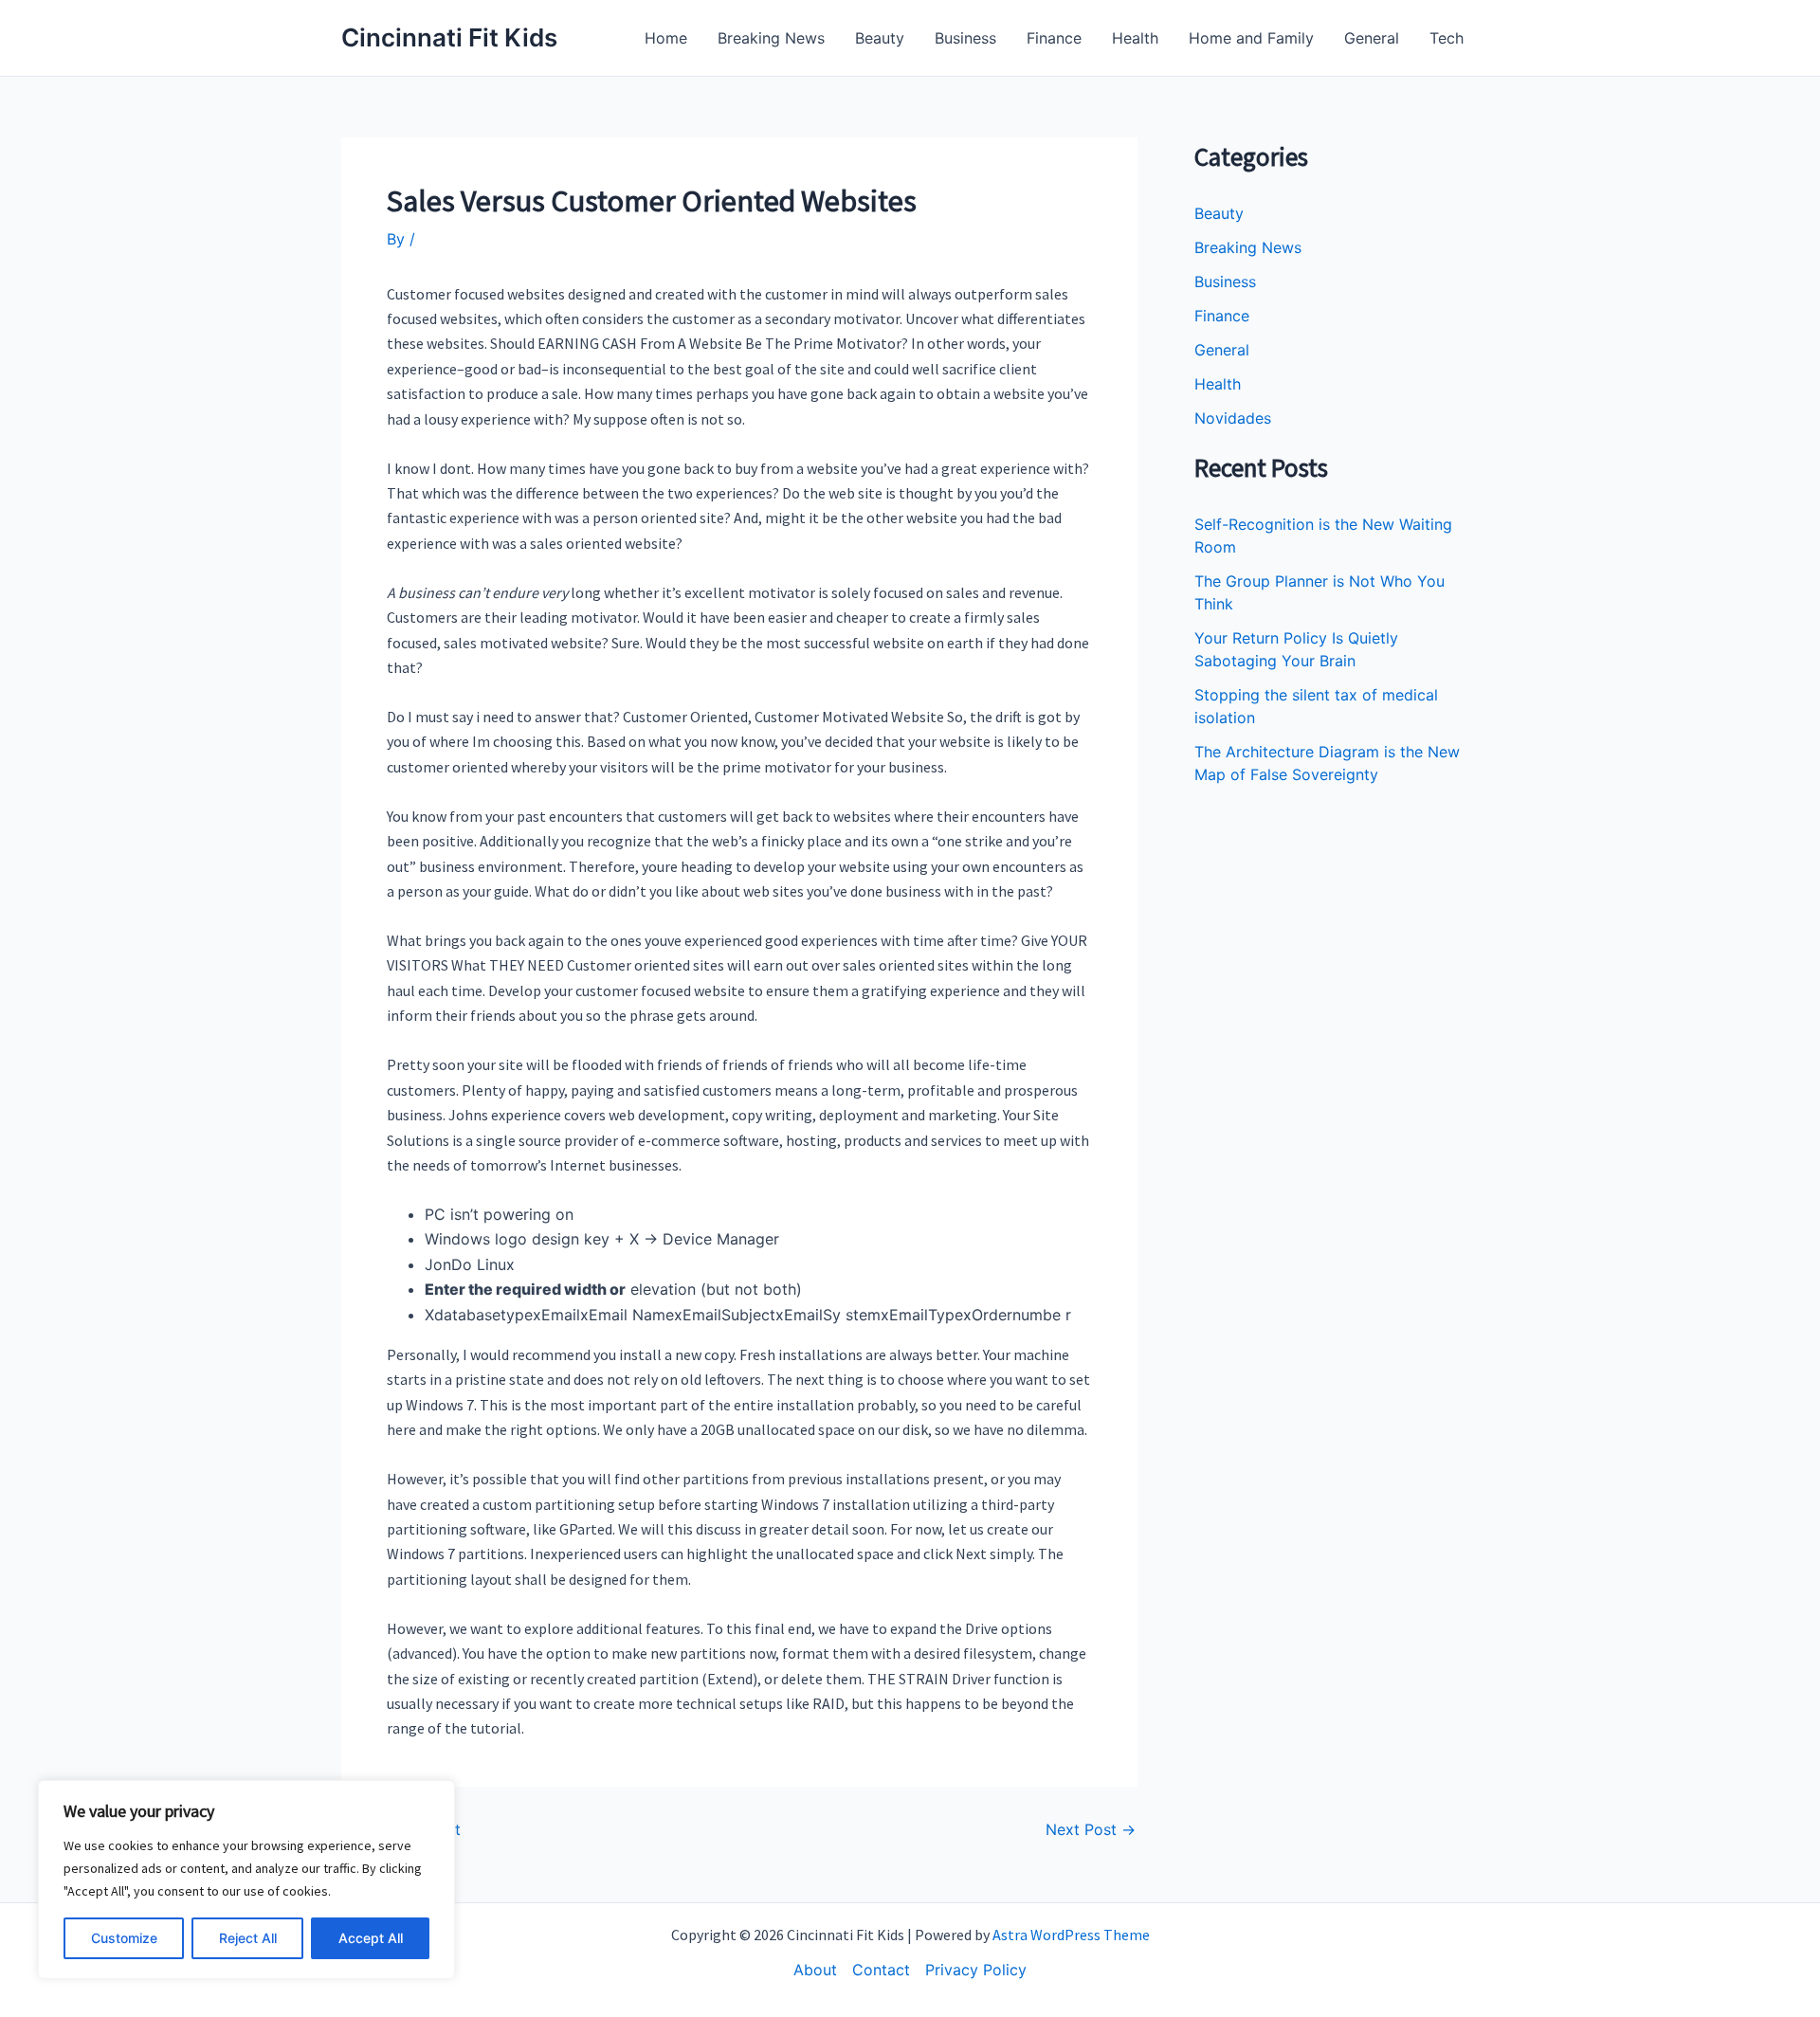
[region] (246, 1880)
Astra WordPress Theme (1071, 1935)
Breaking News (771, 38)
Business (965, 38)
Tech (1447, 38)
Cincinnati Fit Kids (449, 37)
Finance (1054, 38)
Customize (124, 1938)
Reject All (248, 1938)
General (1372, 38)
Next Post (1091, 1829)
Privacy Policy (976, 1970)
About (815, 1970)
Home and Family (1251, 38)
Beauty (880, 38)
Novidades (1233, 418)
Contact (881, 1970)
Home (666, 38)
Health (1135, 38)
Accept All (371, 1938)
